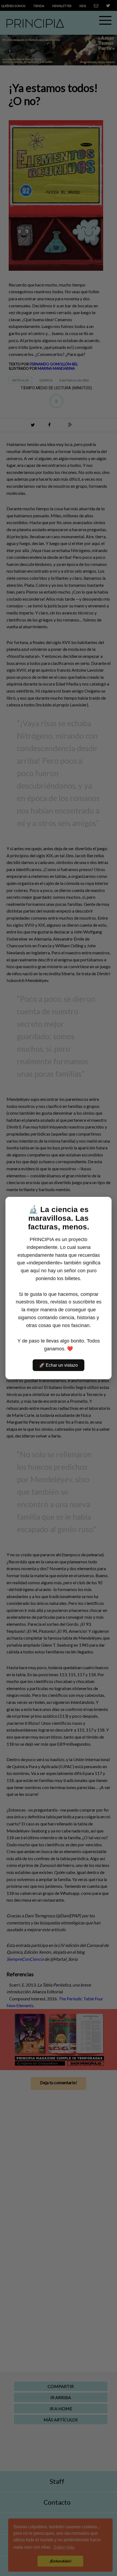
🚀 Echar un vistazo (59, 1365)
